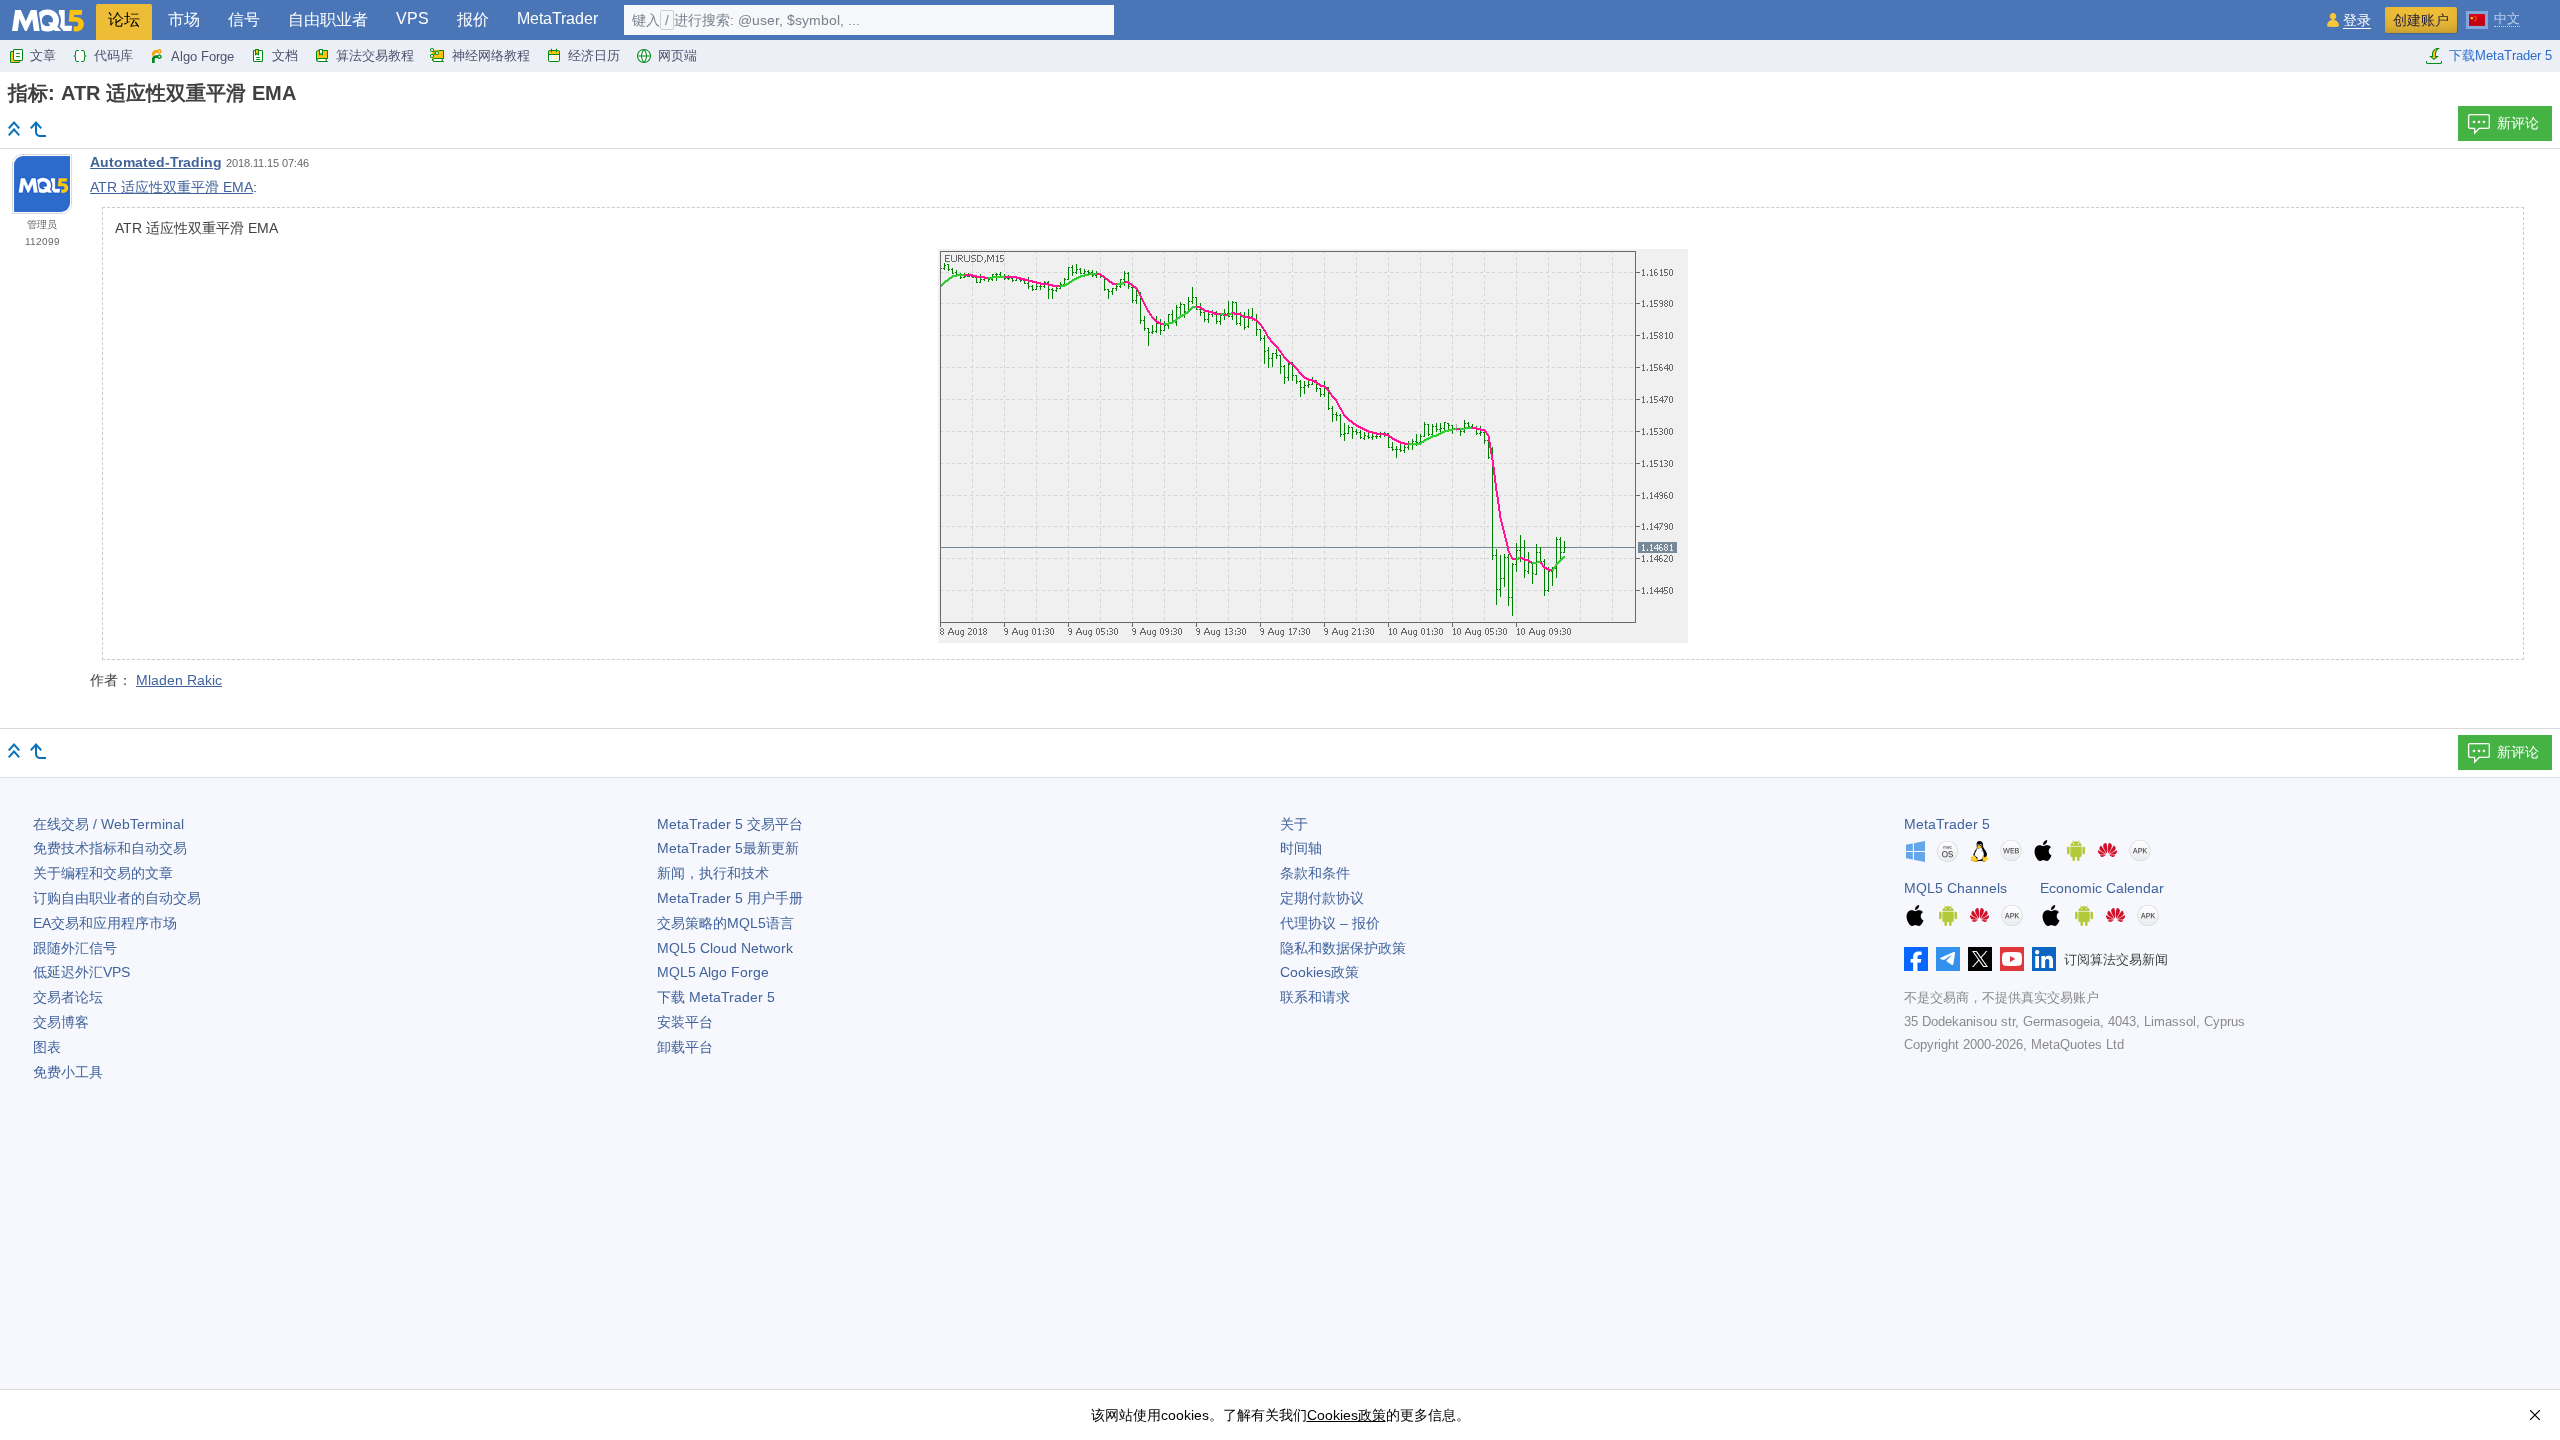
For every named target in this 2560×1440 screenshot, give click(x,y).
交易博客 (61, 1022)
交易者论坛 (68, 997)
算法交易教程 (375, 55)
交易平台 (730, 824)
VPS (412, 18)
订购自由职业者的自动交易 (117, 898)
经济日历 (594, 55)
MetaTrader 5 (1947, 824)
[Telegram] (1948, 959)
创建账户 (2421, 20)
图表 (47, 1047)
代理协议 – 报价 (1330, 923)
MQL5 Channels (1955, 888)
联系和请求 (1315, 997)
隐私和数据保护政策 (1343, 948)
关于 (1294, 824)
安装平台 (685, 1022)
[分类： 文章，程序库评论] (38, 129)
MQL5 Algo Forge (713, 972)
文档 (285, 55)
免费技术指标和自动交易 (110, 848)
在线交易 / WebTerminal (108, 824)
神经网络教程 (491, 55)
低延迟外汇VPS (81, 972)
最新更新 (728, 848)
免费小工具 (68, 1072)
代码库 (113, 55)
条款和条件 (1315, 873)
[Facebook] (1916, 959)
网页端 (677, 55)
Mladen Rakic (179, 680)
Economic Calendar (2102, 888)
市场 (184, 19)
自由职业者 (328, 19)
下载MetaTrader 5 (2500, 55)
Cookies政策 (1319, 972)
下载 (716, 997)
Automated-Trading (156, 162)
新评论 (2518, 123)
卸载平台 (685, 1047)
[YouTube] (2012, 959)
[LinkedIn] (2044, 959)
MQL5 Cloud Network (725, 948)
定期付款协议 (1322, 898)
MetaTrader (557, 18)
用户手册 (730, 898)
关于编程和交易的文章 (103, 873)
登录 (2357, 20)
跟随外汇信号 (75, 948)
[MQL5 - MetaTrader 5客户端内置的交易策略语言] (48, 20)
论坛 (124, 19)
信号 (244, 19)
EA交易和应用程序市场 (105, 923)
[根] (14, 128)
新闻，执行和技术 (713, 873)
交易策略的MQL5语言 (725, 923)
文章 (43, 55)
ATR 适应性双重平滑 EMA (171, 187)
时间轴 (1301, 848)
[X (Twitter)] (1980, 959)
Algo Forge (202, 56)
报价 (473, 19)
